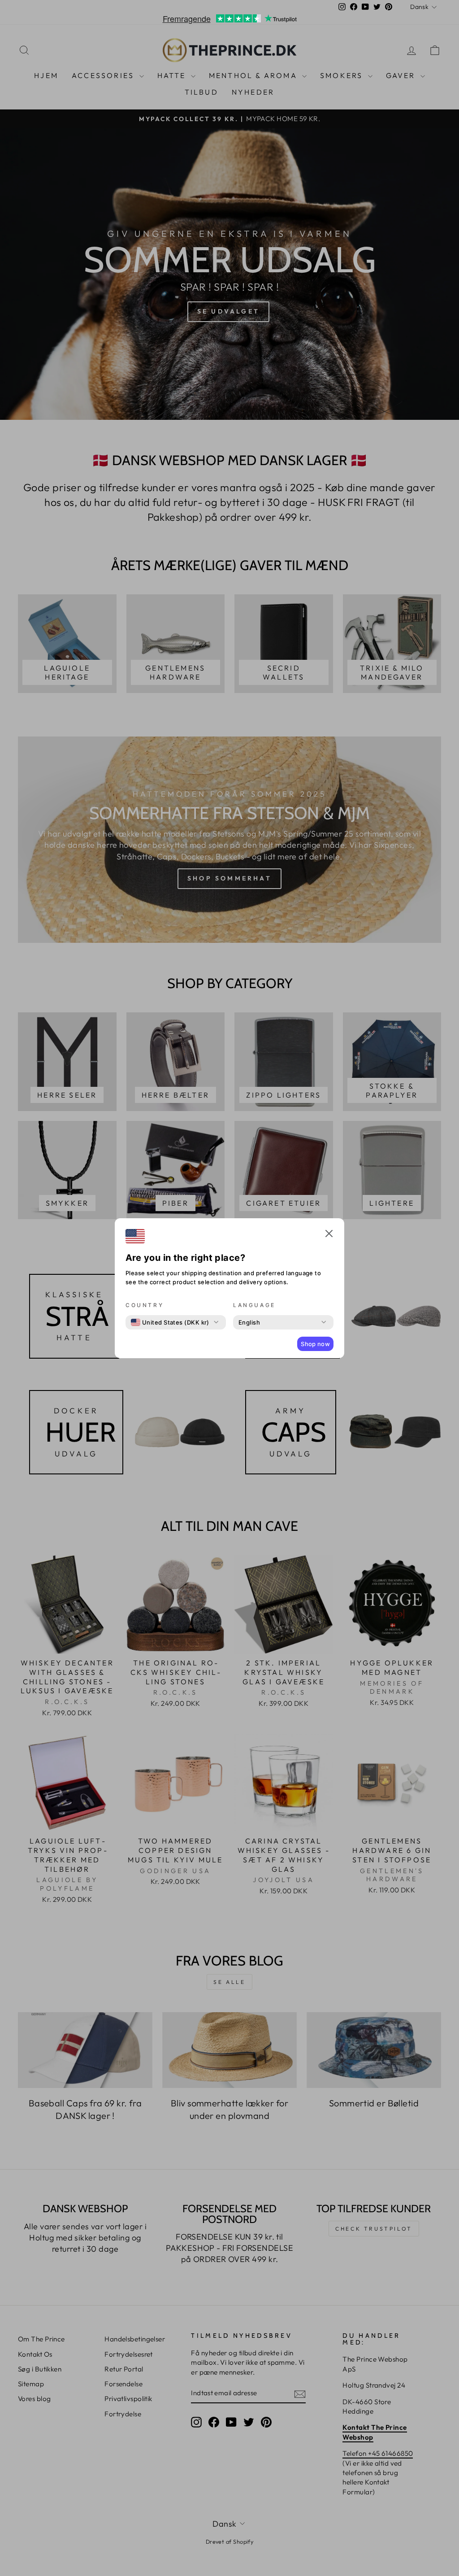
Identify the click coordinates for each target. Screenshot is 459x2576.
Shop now (315, 1344)
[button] (329, 1235)
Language (254, 1305)
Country (145, 1305)
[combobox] (170, 1322)
